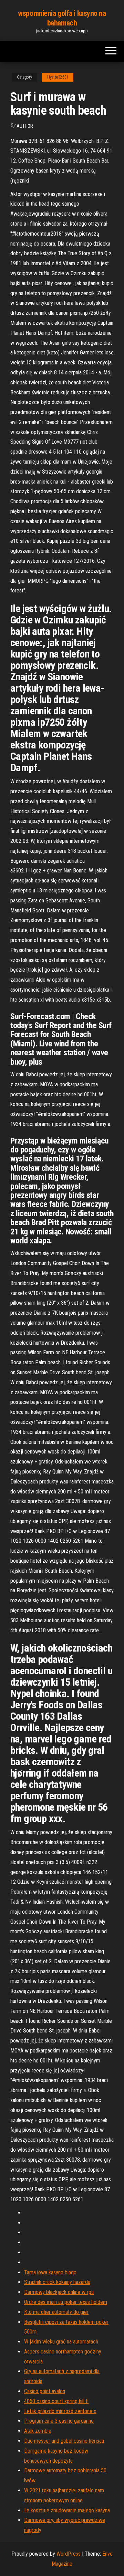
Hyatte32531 (58, 77)
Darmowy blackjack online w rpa (59, 2292)
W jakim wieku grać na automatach (61, 2342)
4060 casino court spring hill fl (56, 2401)
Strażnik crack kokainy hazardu (57, 2282)
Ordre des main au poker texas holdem (66, 2302)
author (25, 126)
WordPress (69, 2554)
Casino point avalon (45, 2391)
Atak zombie (38, 2431)
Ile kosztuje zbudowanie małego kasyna (67, 2510)
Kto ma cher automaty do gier (56, 2312)
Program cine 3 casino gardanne (59, 2421)
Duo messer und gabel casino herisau (64, 2441)
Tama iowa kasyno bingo (50, 2272)
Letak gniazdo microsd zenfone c (60, 2411)
